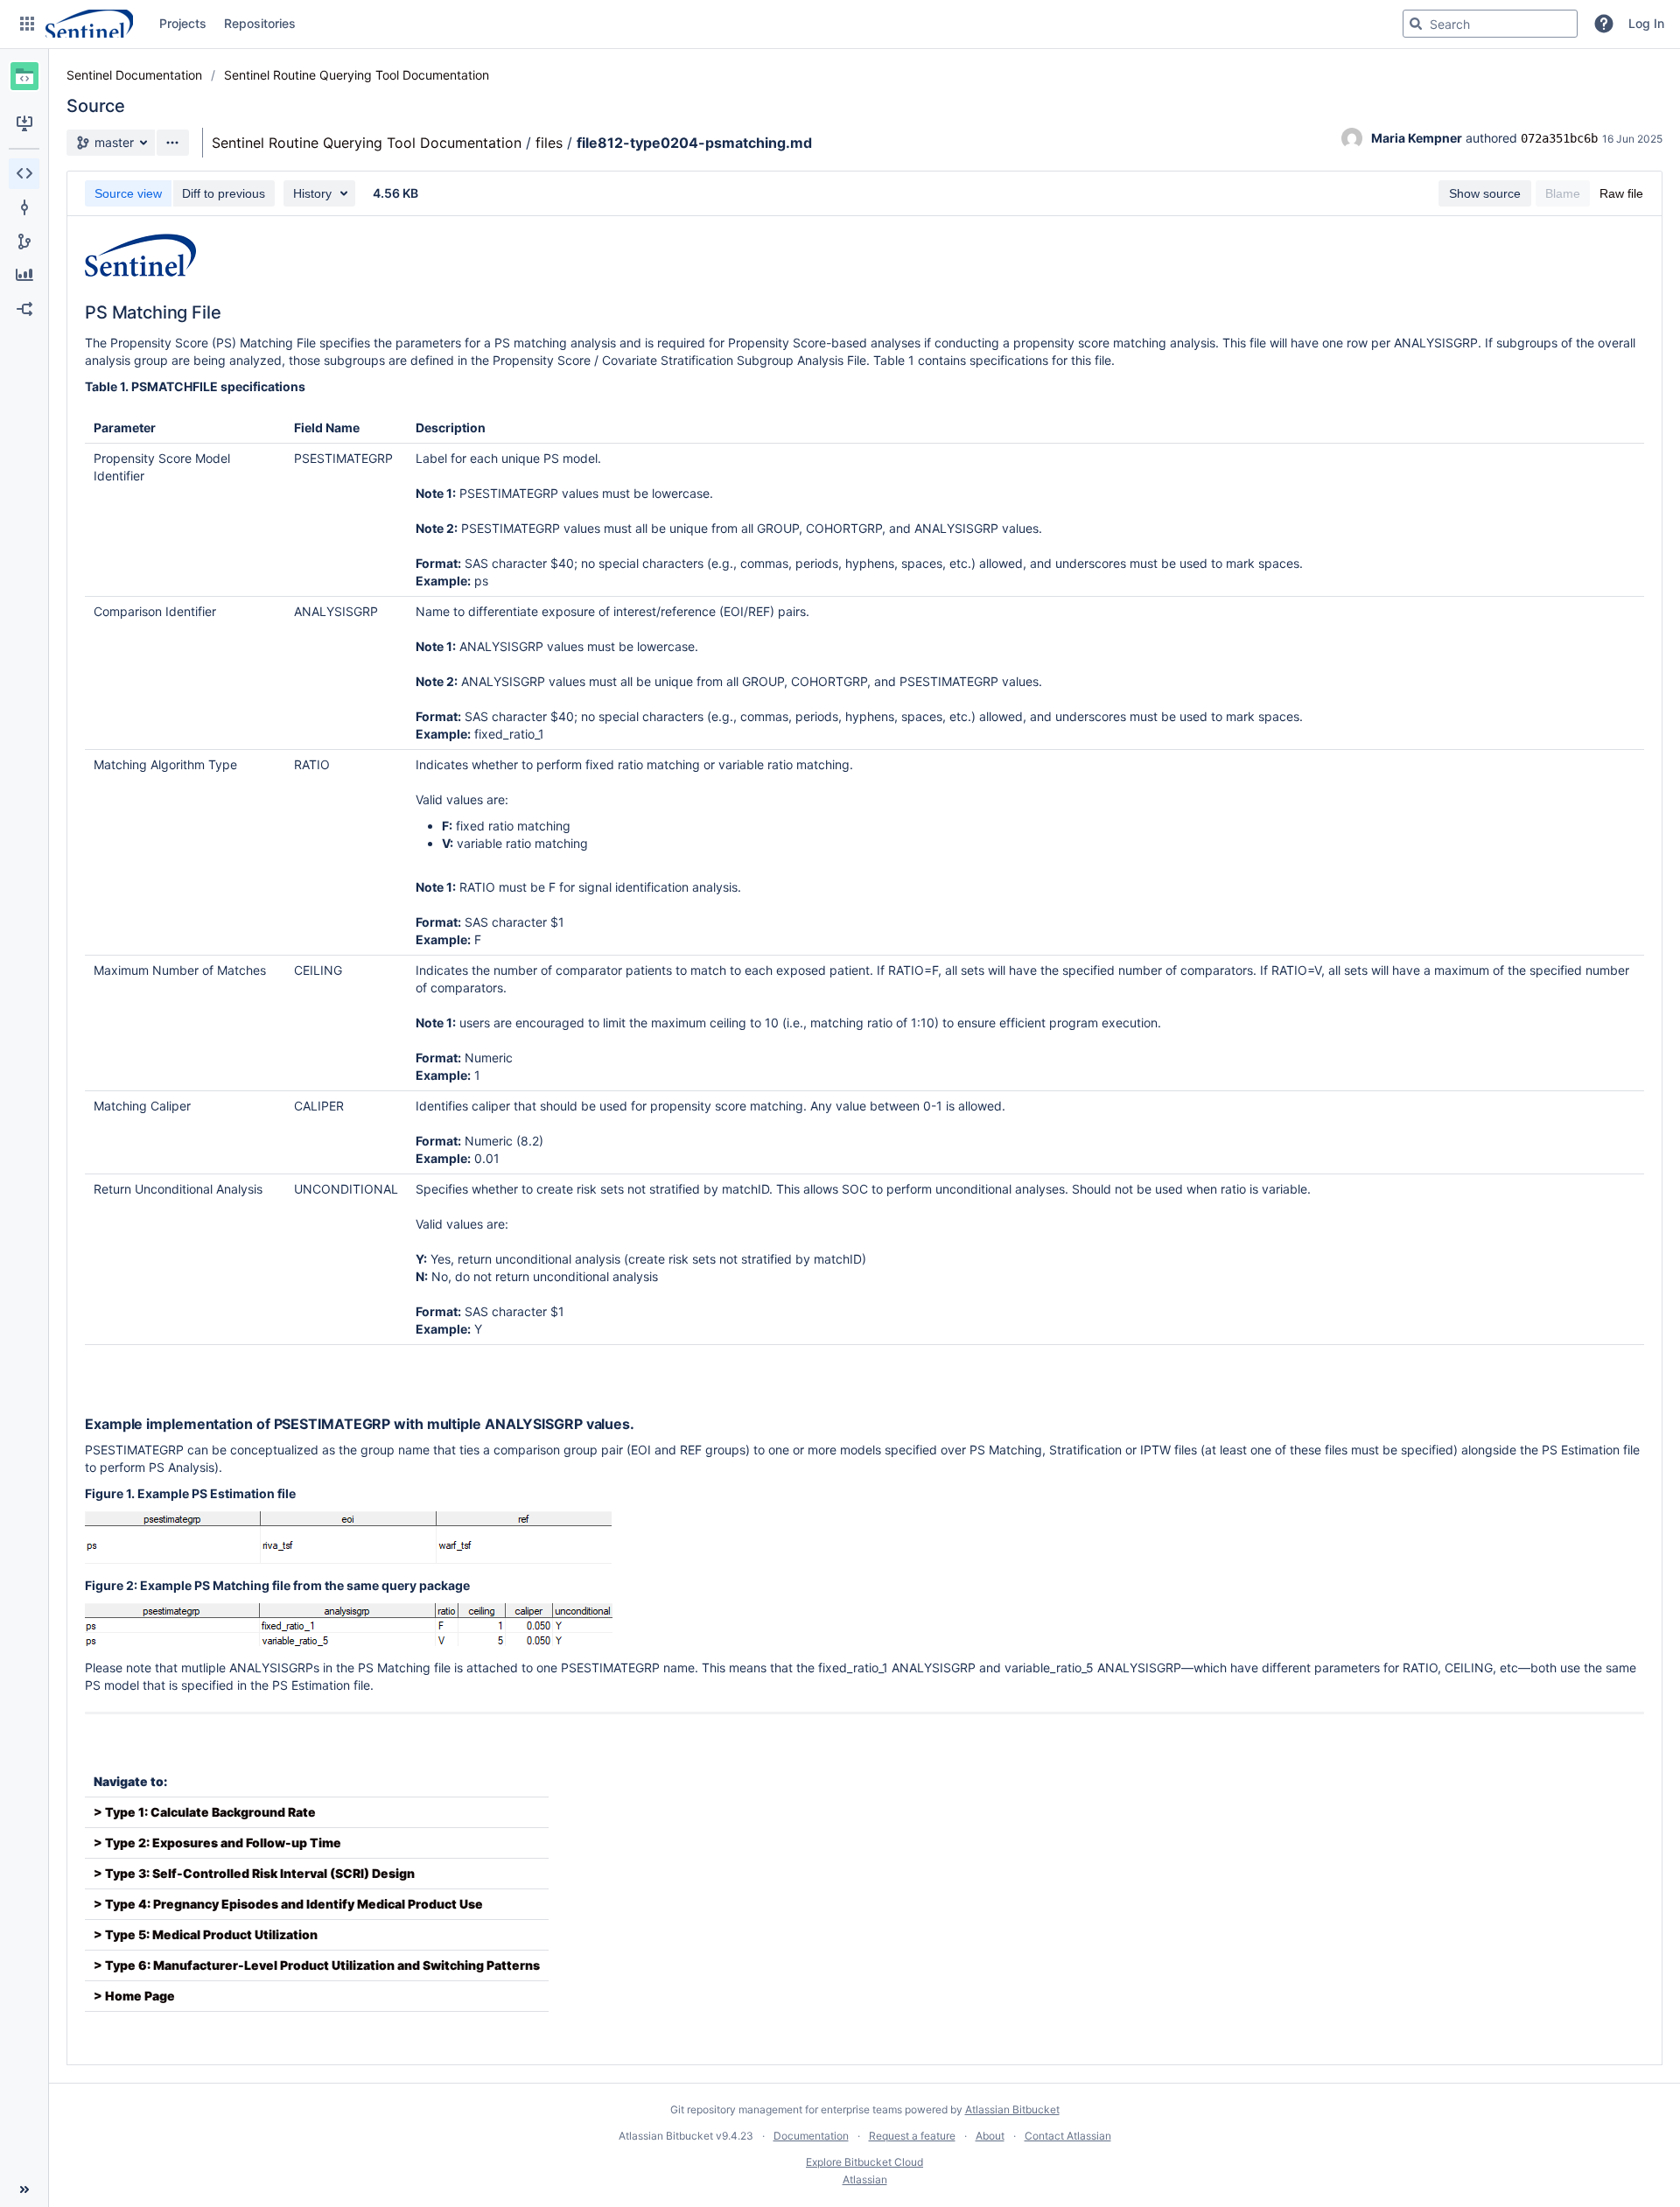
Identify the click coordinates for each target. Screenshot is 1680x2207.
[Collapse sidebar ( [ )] (24, 2189)
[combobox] (1490, 24)
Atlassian (865, 2179)
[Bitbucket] (89, 24)
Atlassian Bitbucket (1012, 2109)
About (990, 2136)
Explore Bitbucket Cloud (864, 2162)
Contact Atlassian (1068, 2136)
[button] (27, 24)
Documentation (811, 2136)
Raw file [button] (1621, 193)
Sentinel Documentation (134, 75)
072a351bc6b (1559, 138)
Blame (1563, 193)
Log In (1646, 23)
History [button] (312, 193)
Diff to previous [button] (224, 193)
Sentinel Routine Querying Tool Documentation (357, 75)
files (549, 143)
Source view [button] (128, 193)
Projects (183, 23)
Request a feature (912, 2136)
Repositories (260, 23)
